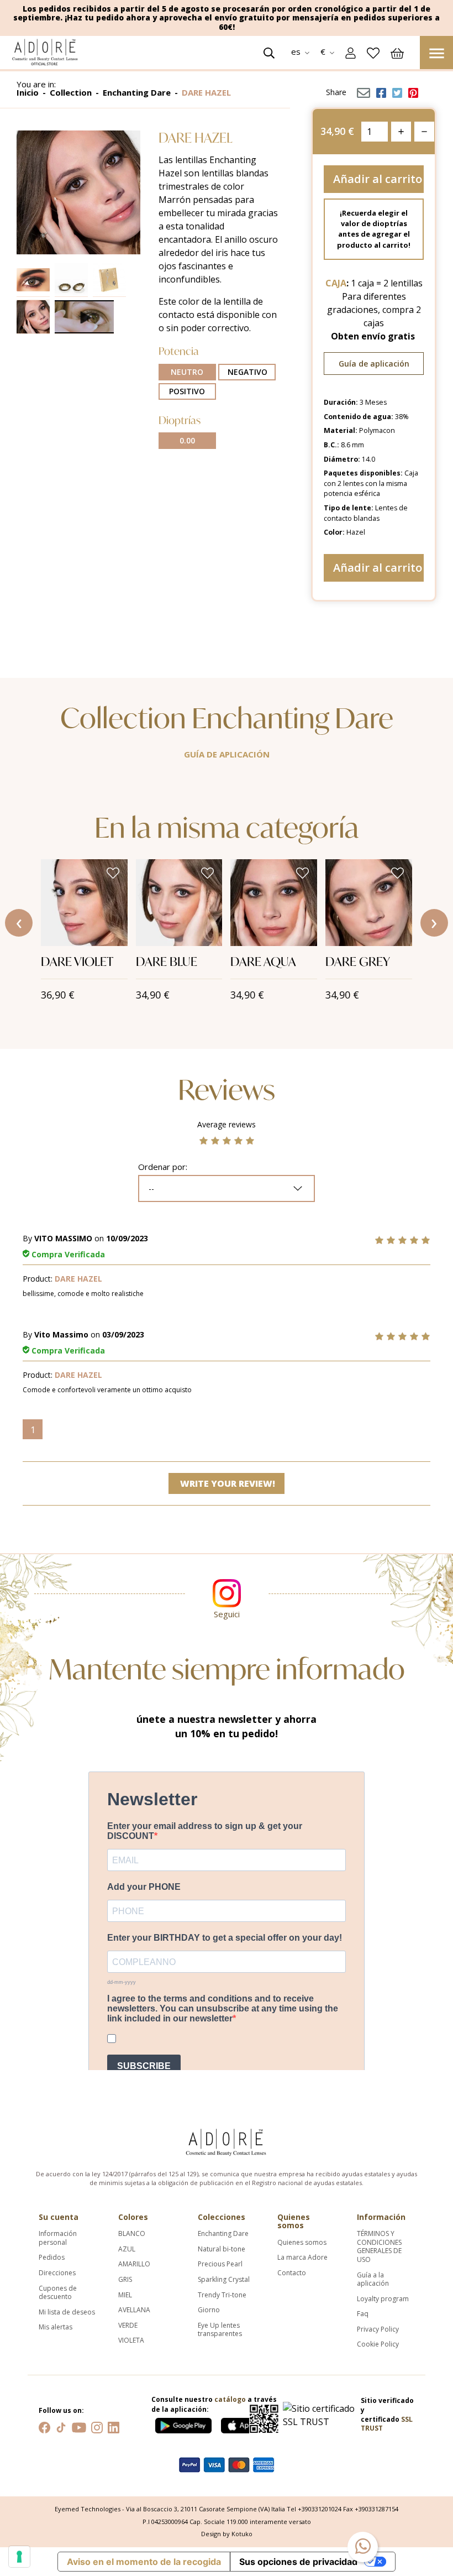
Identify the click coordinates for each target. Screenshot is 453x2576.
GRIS (125, 2280)
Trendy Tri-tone (222, 2295)
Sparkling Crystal (224, 2280)
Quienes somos (302, 2243)
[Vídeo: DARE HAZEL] (86, 317)
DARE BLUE (167, 961)
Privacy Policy (378, 2329)
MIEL (125, 2295)
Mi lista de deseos (67, 2312)
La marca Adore (302, 2258)
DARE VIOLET (77, 961)
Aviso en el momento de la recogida (144, 2562)
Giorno (209, 2310)
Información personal (58, 2238)
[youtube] (79, 2426)
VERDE (128, 2326)
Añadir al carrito (378, 179)
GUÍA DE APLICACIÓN (227, 754)
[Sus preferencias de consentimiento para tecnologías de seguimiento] (19, 2557)
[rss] (61, 2426)
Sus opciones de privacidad (298, 2562)
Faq (363, 2314)
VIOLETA (131, 2340)
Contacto (292, 2273)
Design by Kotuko (227, 2534)
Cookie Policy (378, 2344)
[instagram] (97, 2426)
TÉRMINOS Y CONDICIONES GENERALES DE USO (379, 2246)
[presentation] (19, 923)
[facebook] (44, 2426)
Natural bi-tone (222, 2249)
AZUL (127, 2249)
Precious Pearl (220, 2264)
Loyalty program (383, 2299)
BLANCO (132, 2234)
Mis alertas (56, 2327)
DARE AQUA (263, 961)
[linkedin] (114, 2426)
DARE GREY (358, 961)
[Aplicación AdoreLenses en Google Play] (184, 2423)
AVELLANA (134, 2310)
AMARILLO (134, 2264)
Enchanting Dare (223, 2234)
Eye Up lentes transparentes (220, 2330)
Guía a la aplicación (373, 2279)
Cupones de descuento (58, 2293)
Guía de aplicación (374, 364)
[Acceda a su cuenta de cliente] (351, 52)
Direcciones (57, 2273)
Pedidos (52, 2258)
